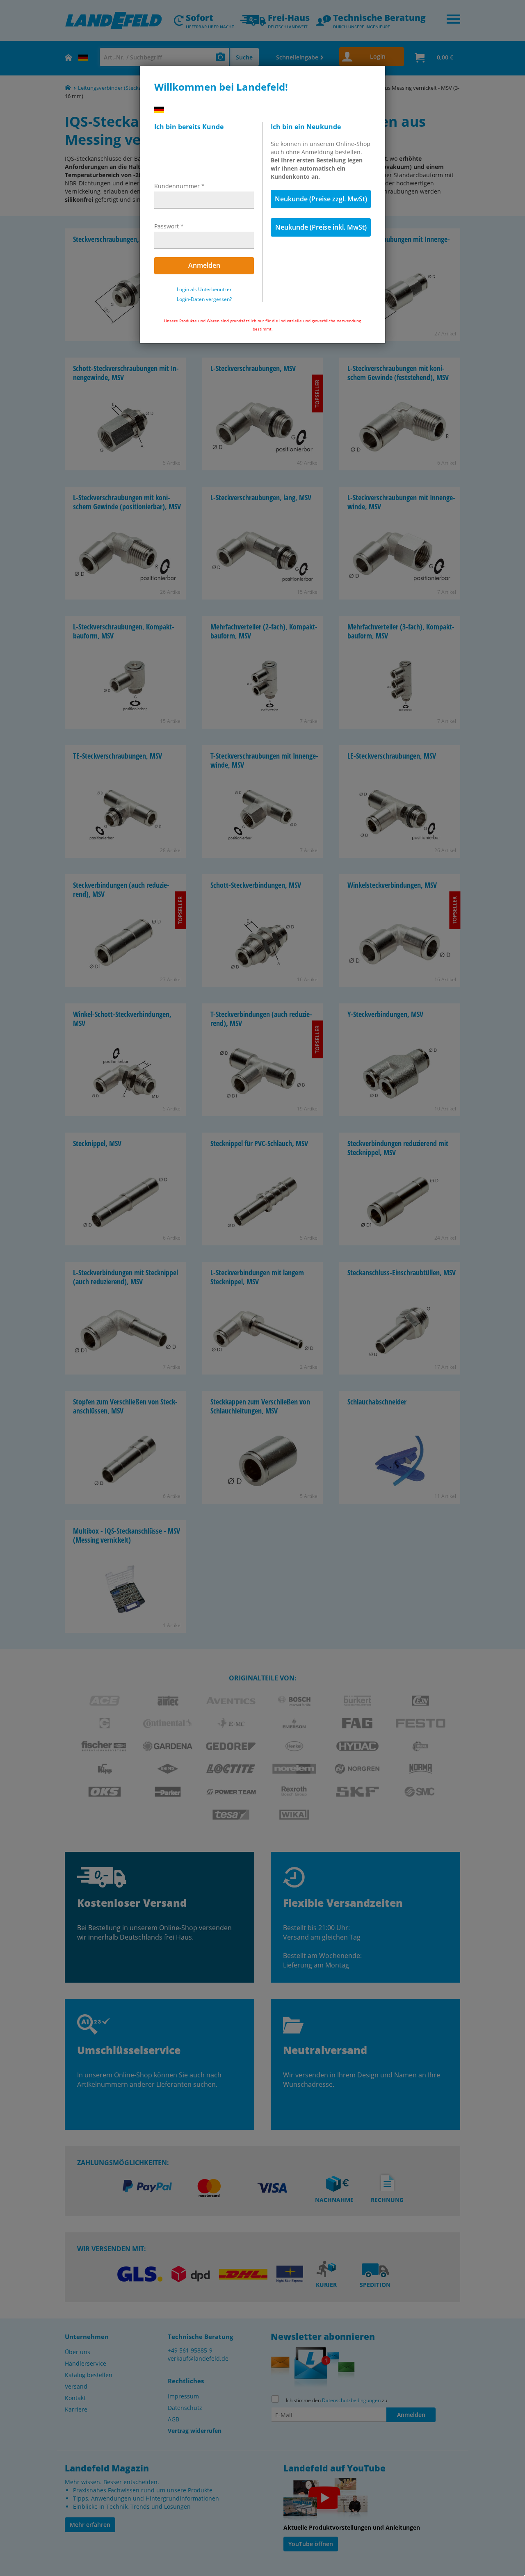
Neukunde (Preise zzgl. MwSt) (321, 199)
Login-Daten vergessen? (204, 299)
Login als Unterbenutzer (204, 290)
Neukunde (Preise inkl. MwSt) (321, 227)
